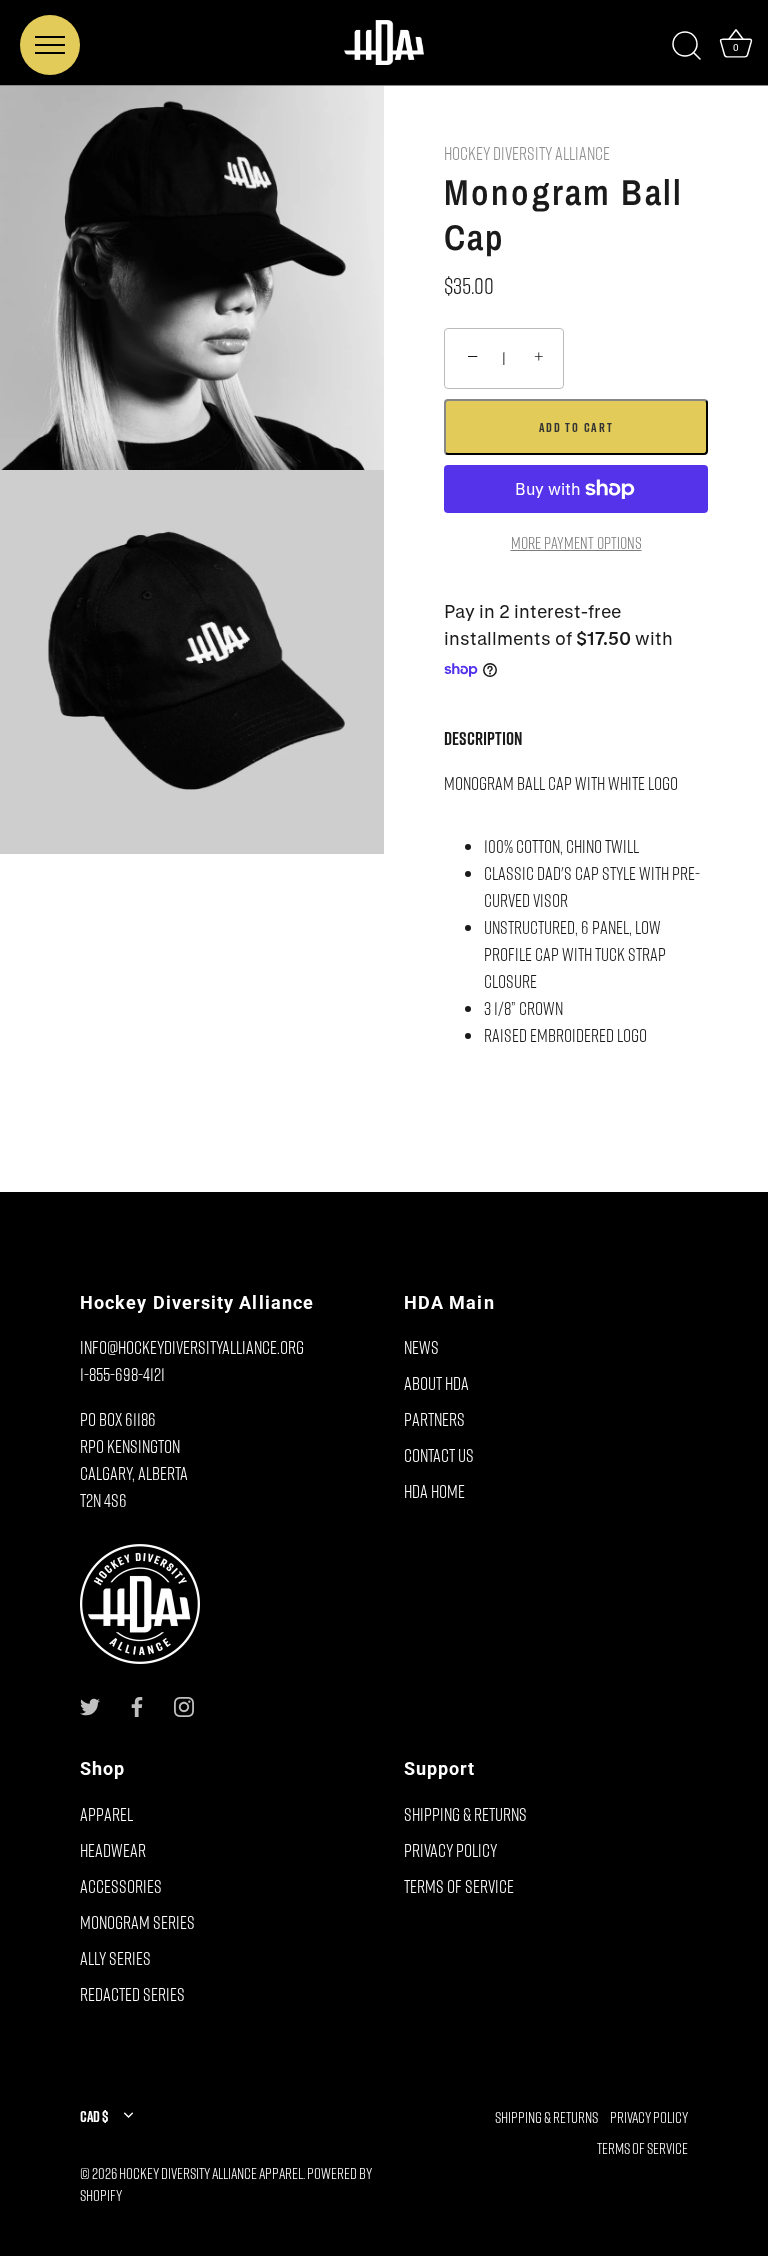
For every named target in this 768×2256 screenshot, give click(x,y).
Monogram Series (137, 1922)
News (421, 1347)
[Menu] (50, 45)
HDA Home (434, 1491)
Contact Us (439, 1455)
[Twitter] (90, 1704)
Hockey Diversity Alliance (527, 153)
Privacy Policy (450, 1850)
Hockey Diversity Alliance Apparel (211, 2173)
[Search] (686, 46)
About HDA (436, 1383)
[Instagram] (184, 1704)
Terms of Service (459, 1886)
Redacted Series (132, 1994)
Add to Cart (576, 427)
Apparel (106, 1814)
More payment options (576, 542)
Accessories (121, 1886)
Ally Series (115, 1958)
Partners (434, 1419)
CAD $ (94, 2116)
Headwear (113, 1850)
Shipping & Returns (465, 1814)
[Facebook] (137, 1704)
